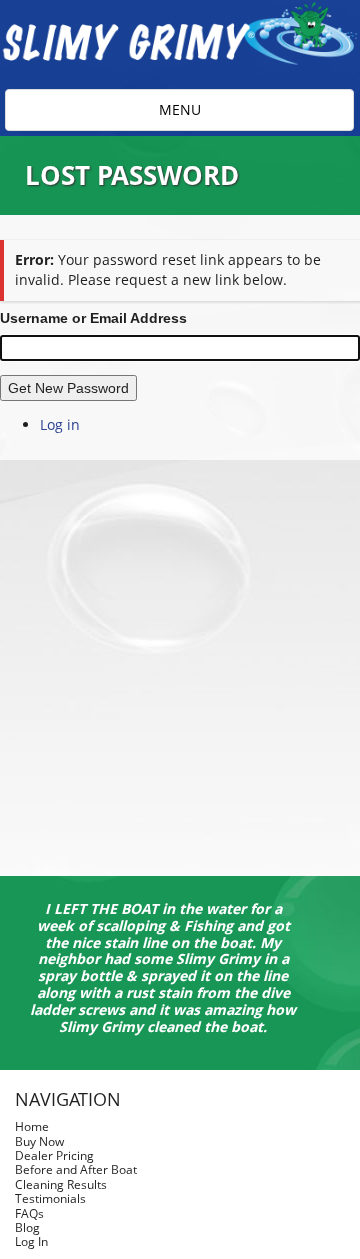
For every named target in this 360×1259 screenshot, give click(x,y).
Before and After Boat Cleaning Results (76, 1176)
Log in (60, 424)
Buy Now (39, 1141)
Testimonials (50, 1198)
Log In (31, 1241)
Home (32, 1126)
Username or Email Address (93, 318)
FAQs (29, 1213)
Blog (27, 1227)
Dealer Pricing (54, 1155)
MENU (193, 115)
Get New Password (68, 388)
